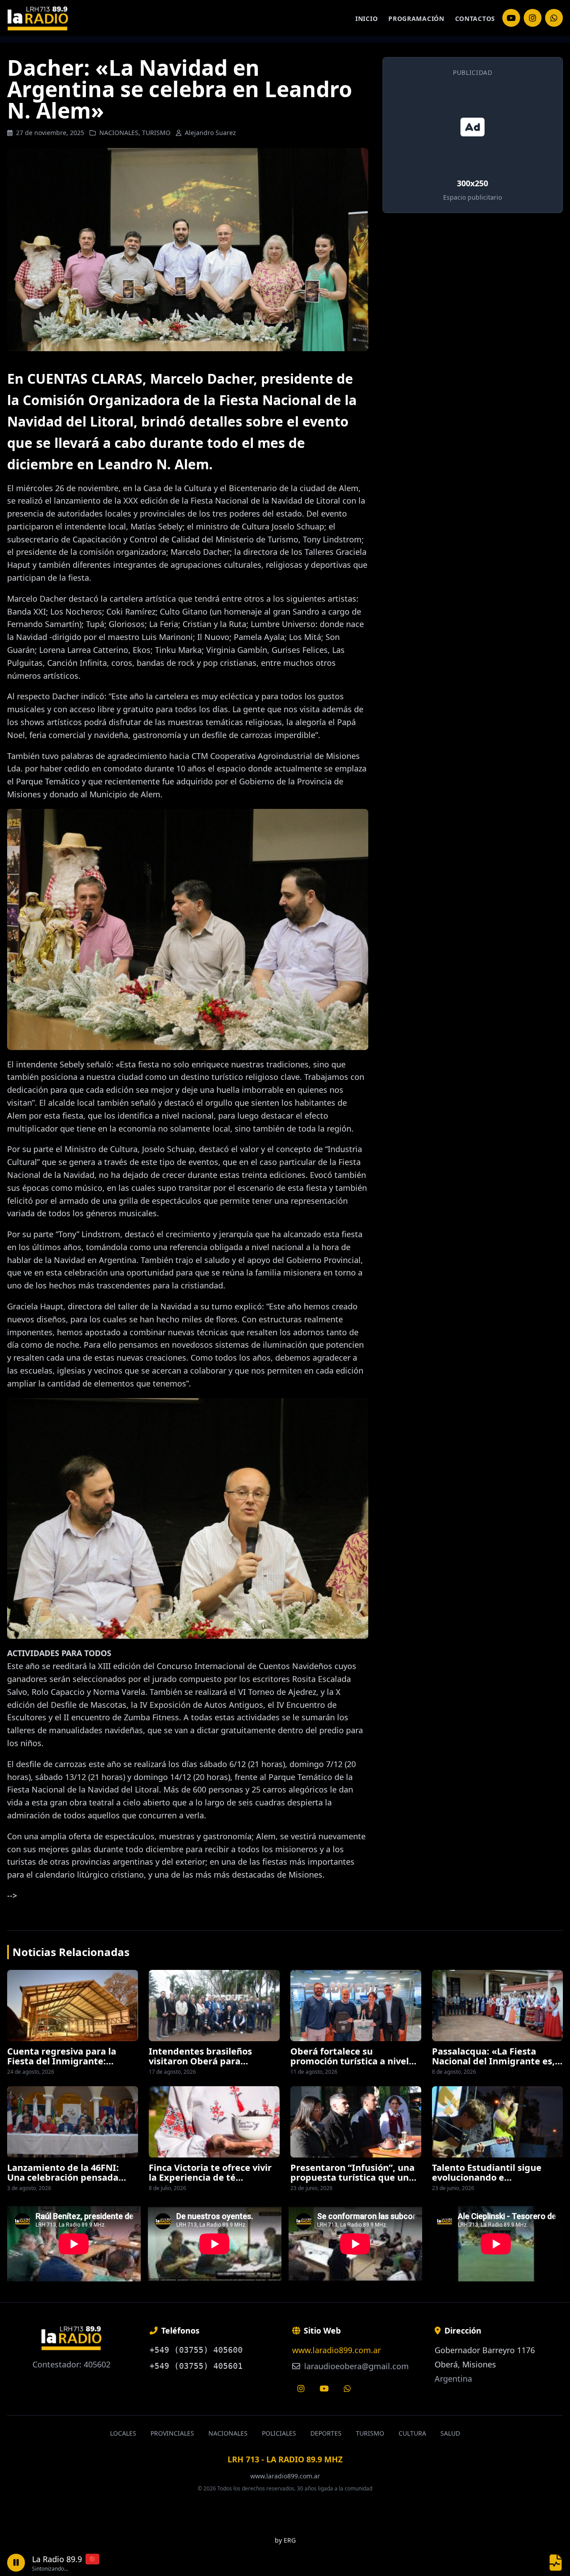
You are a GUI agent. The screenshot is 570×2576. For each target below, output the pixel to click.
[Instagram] (511, 18)
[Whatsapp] (347, 2388)
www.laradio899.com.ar (336, 2350)
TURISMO (156, 133)
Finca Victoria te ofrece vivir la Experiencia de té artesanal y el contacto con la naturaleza (213, 2182)
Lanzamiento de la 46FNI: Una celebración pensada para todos (63, 2178)
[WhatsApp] (554, 18)
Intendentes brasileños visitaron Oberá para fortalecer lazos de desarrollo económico (213, 2066)
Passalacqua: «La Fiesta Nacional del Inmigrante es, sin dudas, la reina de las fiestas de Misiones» (493, 2066)
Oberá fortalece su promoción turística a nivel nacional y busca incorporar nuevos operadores (351, 2066)
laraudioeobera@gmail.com (355, 2366)
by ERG (285, 2540)
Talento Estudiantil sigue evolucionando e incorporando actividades (488, 2178)
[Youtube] (324, 2388)
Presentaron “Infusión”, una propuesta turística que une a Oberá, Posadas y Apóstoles (355, 2178)
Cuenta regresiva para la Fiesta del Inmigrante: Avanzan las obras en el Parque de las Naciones (62, 2066)
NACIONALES (119, 133)
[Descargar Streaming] (556, 2563)
